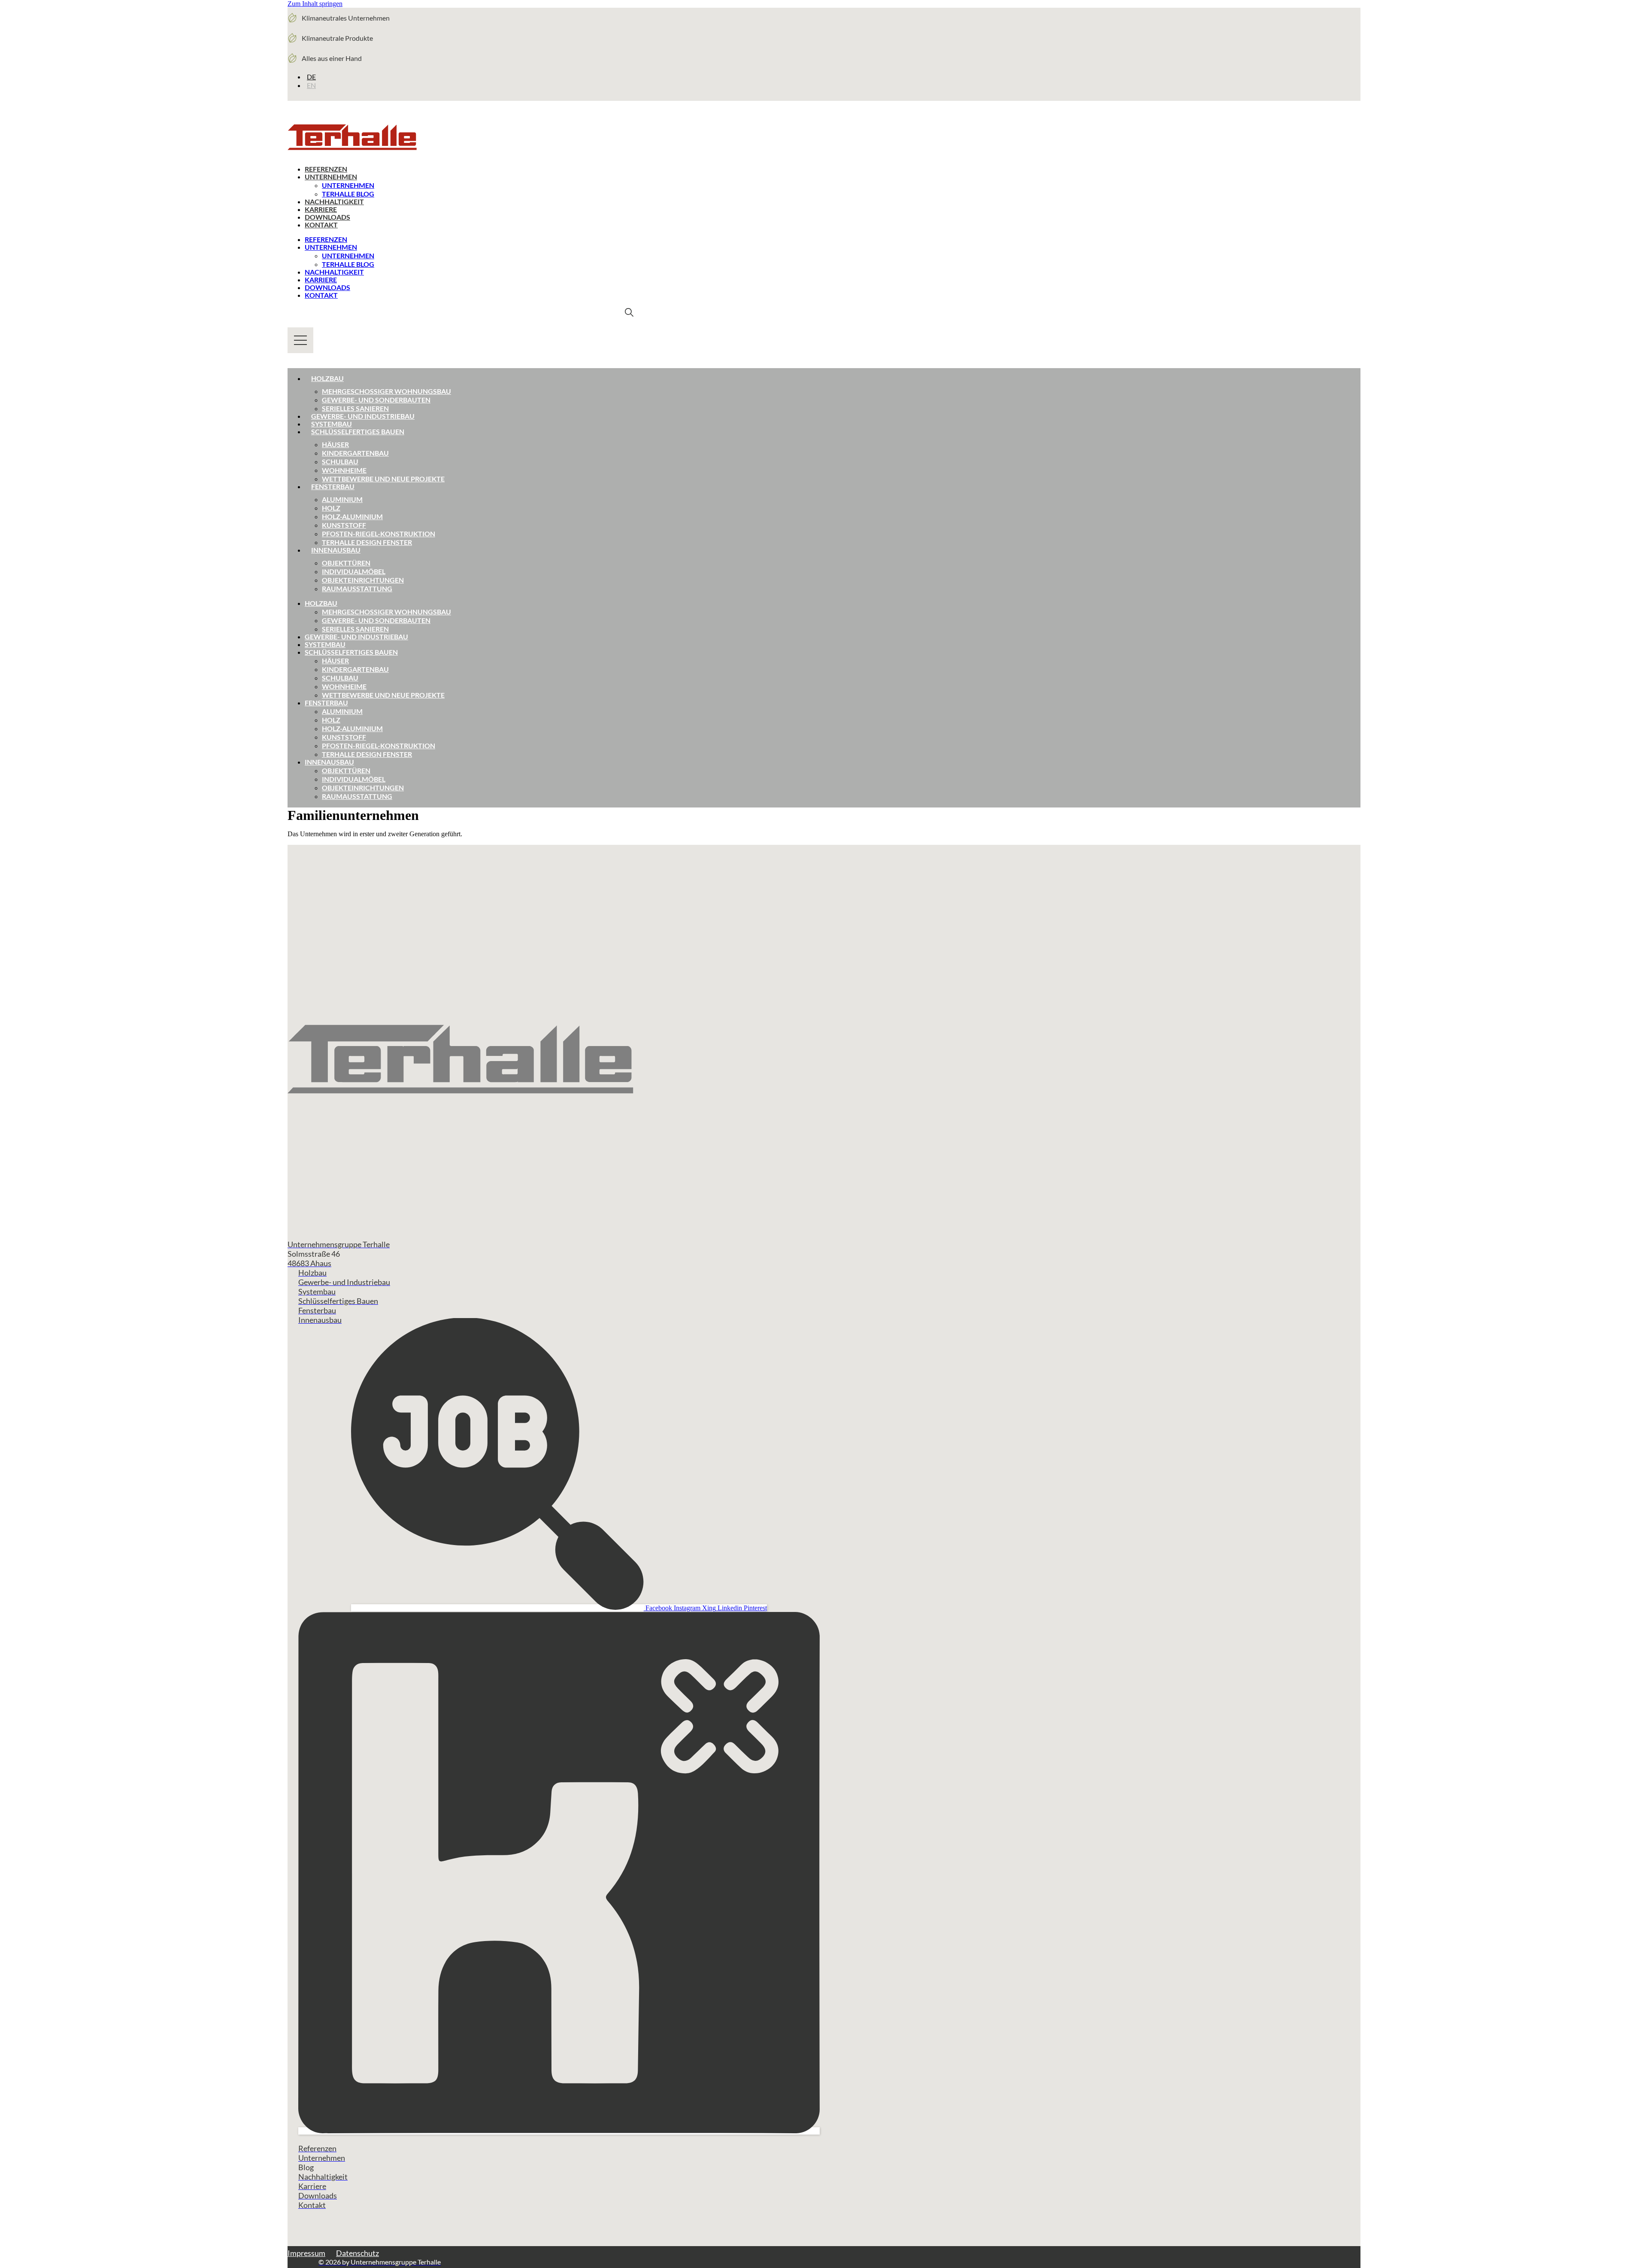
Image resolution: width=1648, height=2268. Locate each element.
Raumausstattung (357, 588)
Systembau (332, 424)
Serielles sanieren (355, 408)
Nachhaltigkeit (334, 201)
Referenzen (326, 169)
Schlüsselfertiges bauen (358, 431)
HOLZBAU (321, 603)
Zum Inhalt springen (315, 4)
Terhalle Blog (348, 194)
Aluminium (342, 499)
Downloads (327, 217)
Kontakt (321, 225)
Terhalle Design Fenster (367, 542)
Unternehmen (331, 177)
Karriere (321, 209)
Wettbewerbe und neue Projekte (383, 479)
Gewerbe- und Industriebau (363, 416)
